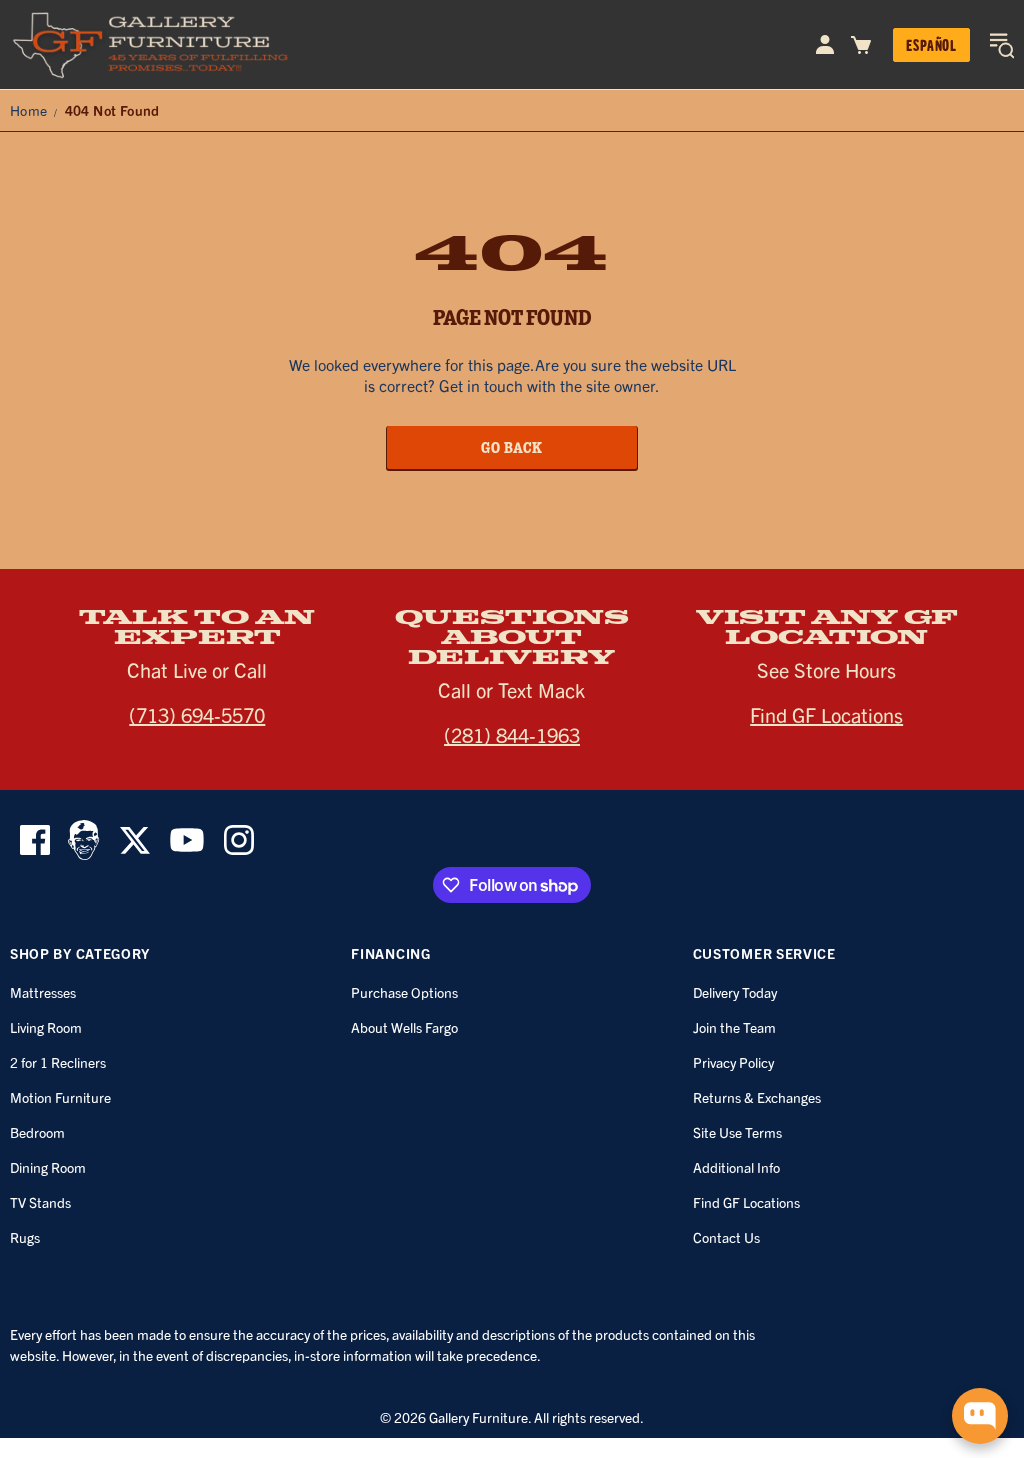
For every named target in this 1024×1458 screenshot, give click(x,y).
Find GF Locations (826, 714)
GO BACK (512, 447)
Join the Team (734, 1027)
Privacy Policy (733, 1062)
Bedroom (37, 1132)
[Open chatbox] (980, 1416)
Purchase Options (404, 992)
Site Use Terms (737, 1132)
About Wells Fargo (404, 1027)
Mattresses (43, 992)
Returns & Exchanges (757, 1097)
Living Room (46, 1027)
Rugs (25, 1237)
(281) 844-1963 (512, 734)
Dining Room (48, 1167)
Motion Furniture (60, 1097)
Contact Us (726, 1237)
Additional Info (736, 1167)
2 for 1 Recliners (58, 1062)
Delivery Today (735, 992)
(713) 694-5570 (197, 714)
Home (29, 110)
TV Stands (40, 1202)
